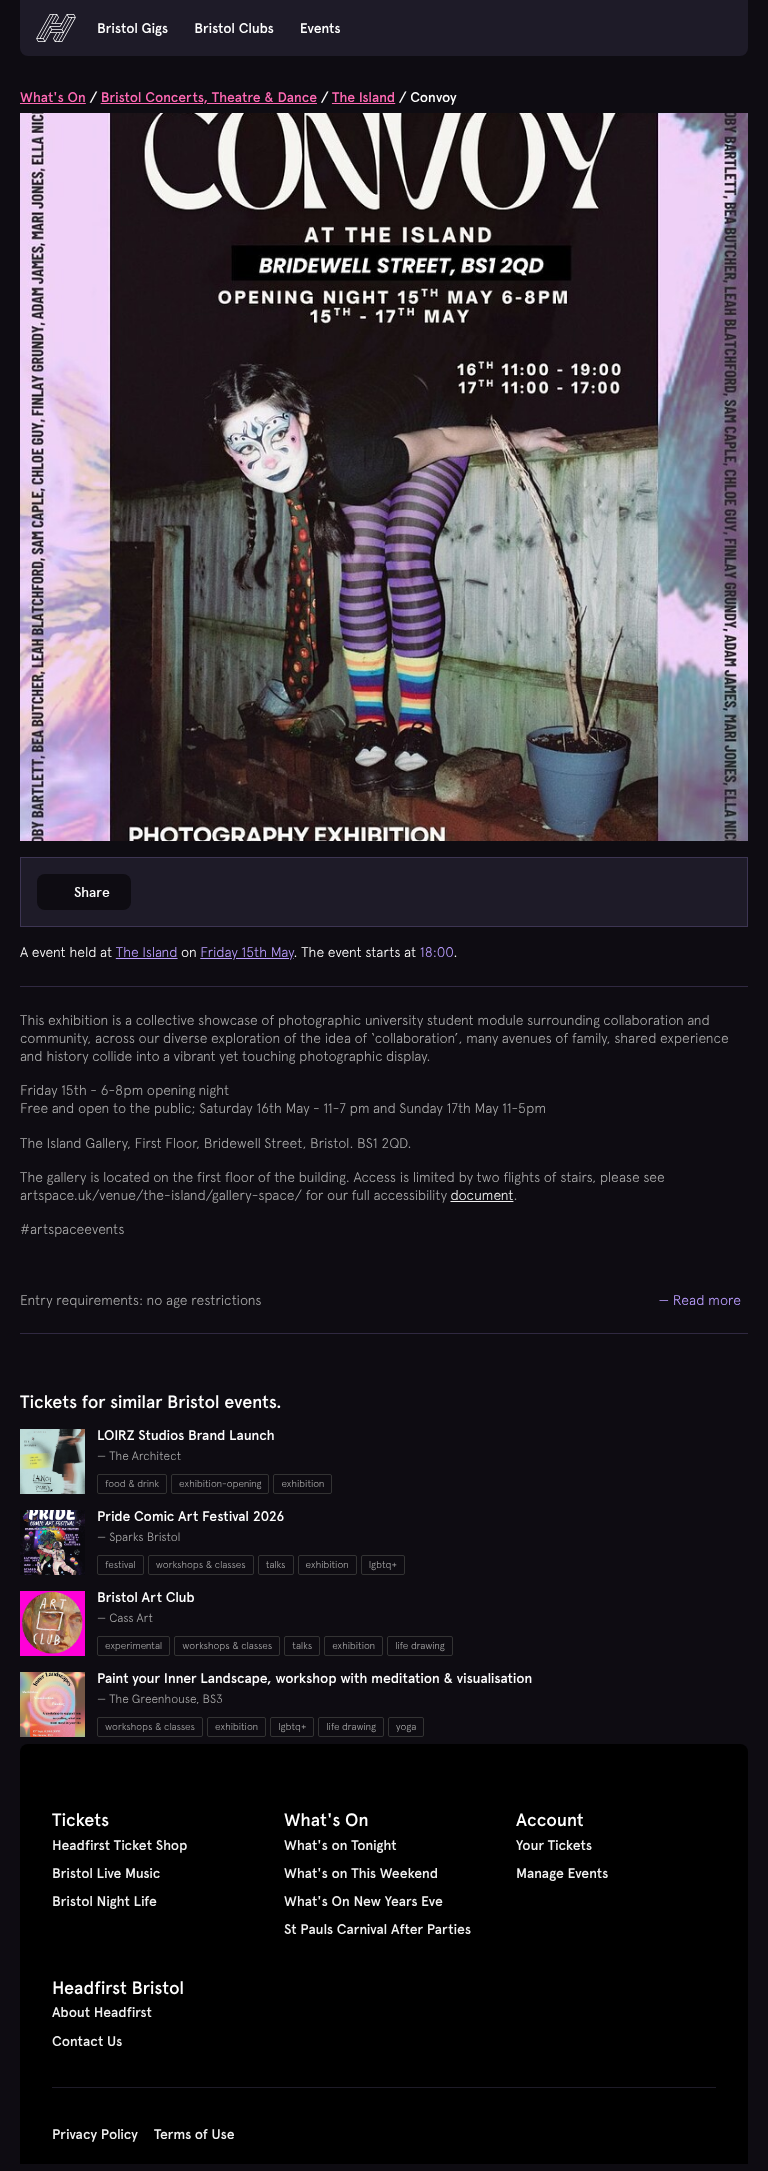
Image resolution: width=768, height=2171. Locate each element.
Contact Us (87, 2041)
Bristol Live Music (106, 1873)
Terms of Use (194, 2134)
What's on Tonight (340, 1845)
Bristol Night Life (104, 1901)
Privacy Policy (95, 2134)
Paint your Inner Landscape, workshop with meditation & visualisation (314, 1678)
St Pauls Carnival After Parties (377, 1929)
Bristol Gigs (132, 28)
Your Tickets (554, 1845)
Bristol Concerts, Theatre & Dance (209, 97)
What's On (53, 97)
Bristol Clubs (234, 28)
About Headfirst (102, 2012)
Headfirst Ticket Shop (119, 1845)
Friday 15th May (246, 952)
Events (320, 28)
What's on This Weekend (361, 1873)
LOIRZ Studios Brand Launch (186, 1435)
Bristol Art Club (146, 1597)
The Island (363, 97)
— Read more (700, 1299)
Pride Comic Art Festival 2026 (190, 1516)
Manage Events (562, 1873)
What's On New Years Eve (363, 1901)
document (482, 1195)
